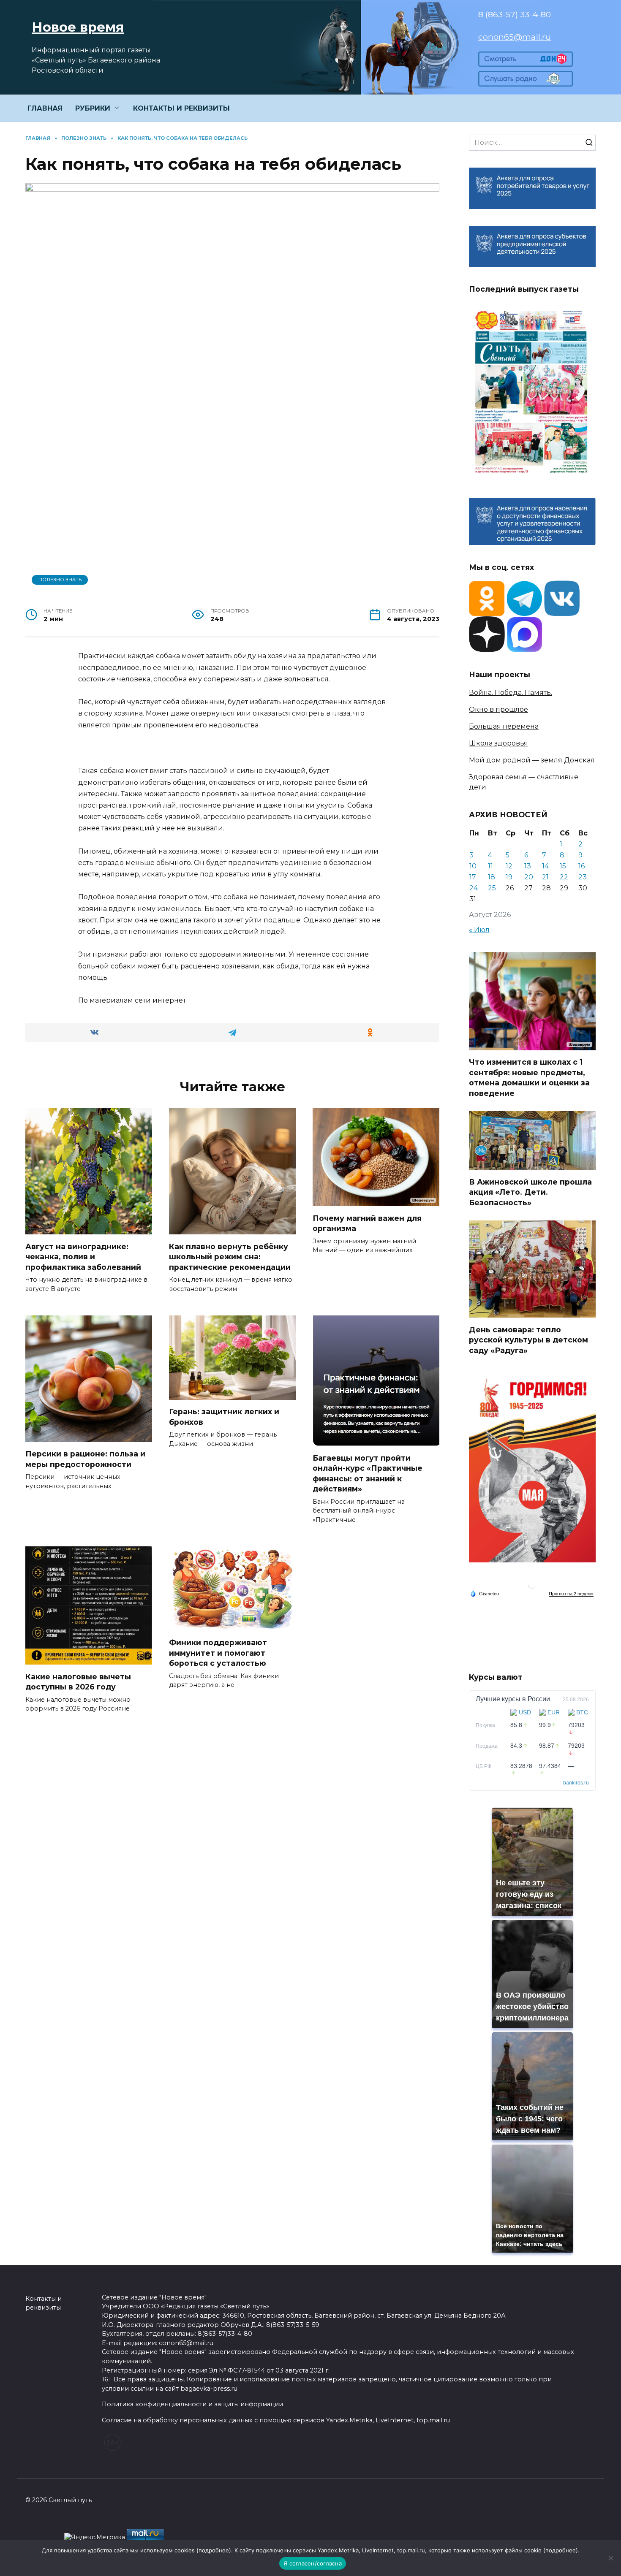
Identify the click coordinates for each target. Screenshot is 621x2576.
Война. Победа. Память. (511, 693)
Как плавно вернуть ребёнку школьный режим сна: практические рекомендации (230, 1256)
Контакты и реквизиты (44, 2303)
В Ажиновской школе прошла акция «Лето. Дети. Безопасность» (530, 1192)
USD (525, 1712)
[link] (526, 61)
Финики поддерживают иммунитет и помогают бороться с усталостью (218, 1653)
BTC (582, 1712)
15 (563, 866)
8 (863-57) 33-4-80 (515, 14)
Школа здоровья (498, 743)
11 (490, 866)
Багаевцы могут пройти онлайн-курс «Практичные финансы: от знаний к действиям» (368, 1473)
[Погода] (485, 1593)
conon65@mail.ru (515, 37)
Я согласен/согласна (313, 2563)
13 (528, 866)
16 (582, 866)
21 (545, 877)
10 (473, 866)
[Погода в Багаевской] (532, 1586)
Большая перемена (504, 726)
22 (564, 877)
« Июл (479, 930)
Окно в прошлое (498, 709)
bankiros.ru (576, 1783)
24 (474, 888)
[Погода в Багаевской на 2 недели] (571, 1594)
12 (509, 866)
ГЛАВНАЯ (45, 108)
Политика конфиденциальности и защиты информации (192, 2404)
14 (545, 866)
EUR (554, 1712)
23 (583, 877)
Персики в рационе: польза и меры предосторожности (85, 1459)
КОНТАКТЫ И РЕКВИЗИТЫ (181, 108)
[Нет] (610, 2558)
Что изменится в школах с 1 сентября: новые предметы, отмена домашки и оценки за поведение (529, 1078)
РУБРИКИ (93, 108)
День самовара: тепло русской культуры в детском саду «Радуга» (528, 1340)
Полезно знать (60, 580)
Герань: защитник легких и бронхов (224, 1417)
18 (492, 877)
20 (529, 877)
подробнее (214, 2550)
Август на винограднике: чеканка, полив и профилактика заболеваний (83, 1256)
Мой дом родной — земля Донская (532, 760)
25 (492, 888)
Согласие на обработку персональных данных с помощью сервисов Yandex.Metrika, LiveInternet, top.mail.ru (276, 2420)
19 (509, 877)
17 (473, 877)
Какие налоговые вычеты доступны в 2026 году (78, 1681)
